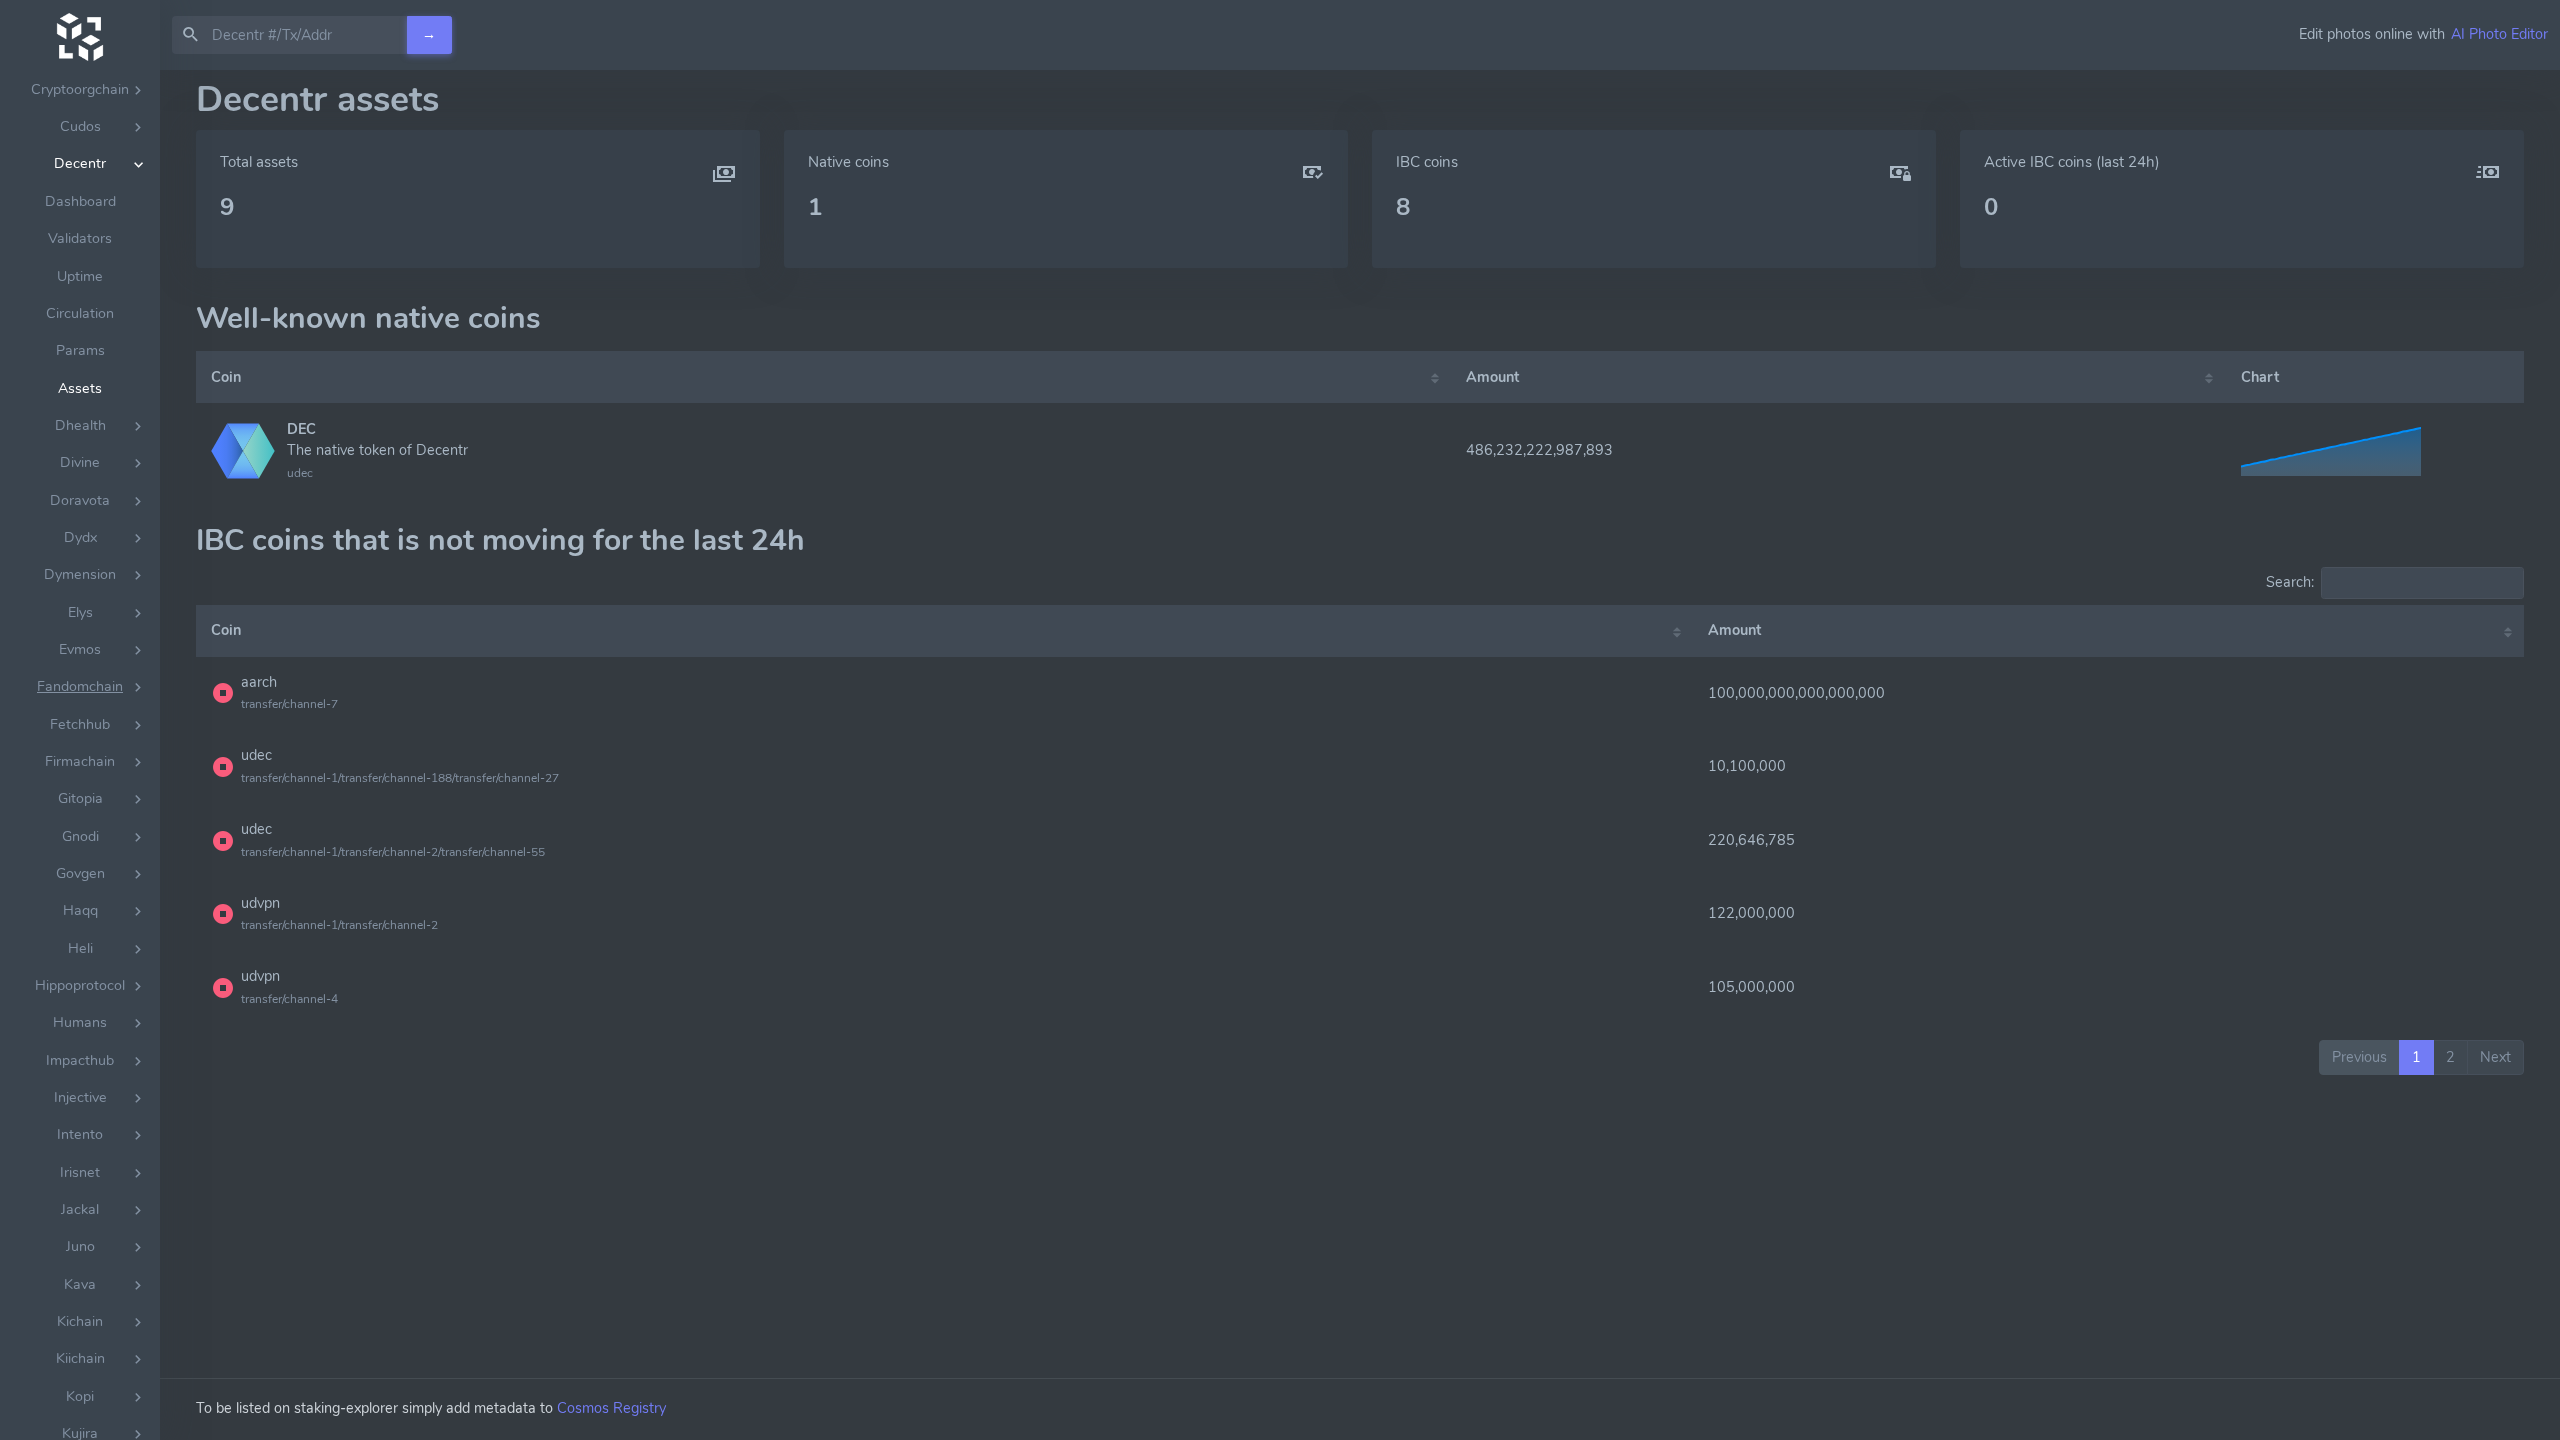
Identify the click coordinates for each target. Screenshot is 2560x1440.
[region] (80, 755)
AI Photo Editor (2499, 34)
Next (2495, 1057)
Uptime (80, 276)
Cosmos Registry (611, 1408)
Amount (1492, 377)
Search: (2290, 582)
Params (80, 350)
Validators (80, 238)
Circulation (80, 313)
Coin (226, 377)
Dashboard (80, 201)
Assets (80, 388)
